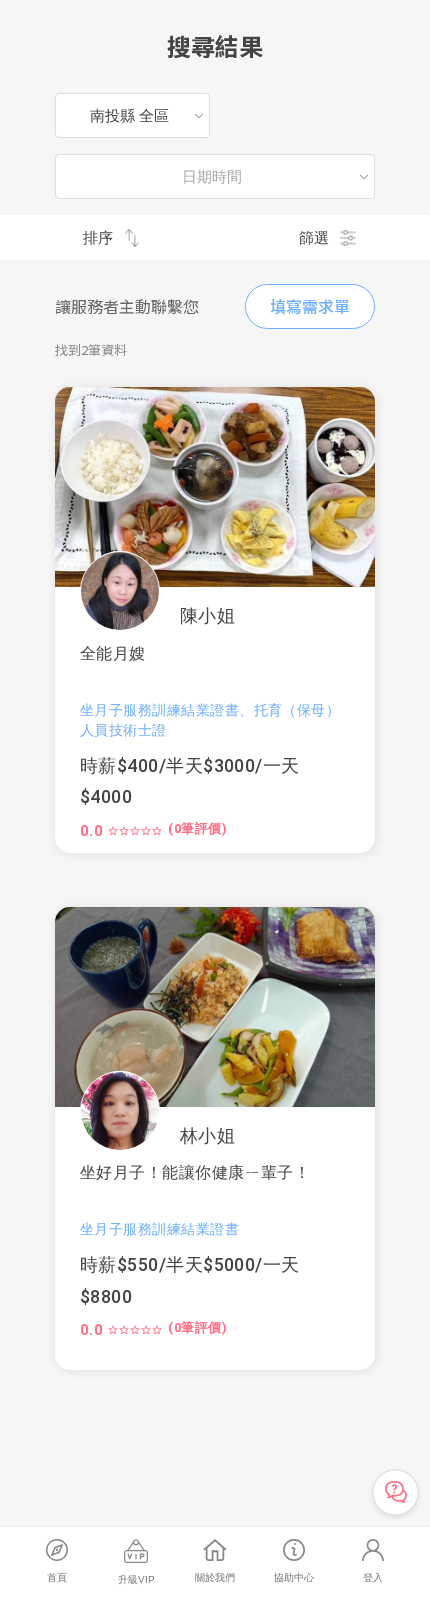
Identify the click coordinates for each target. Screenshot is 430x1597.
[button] (215, 487)
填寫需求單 (310, 306)
